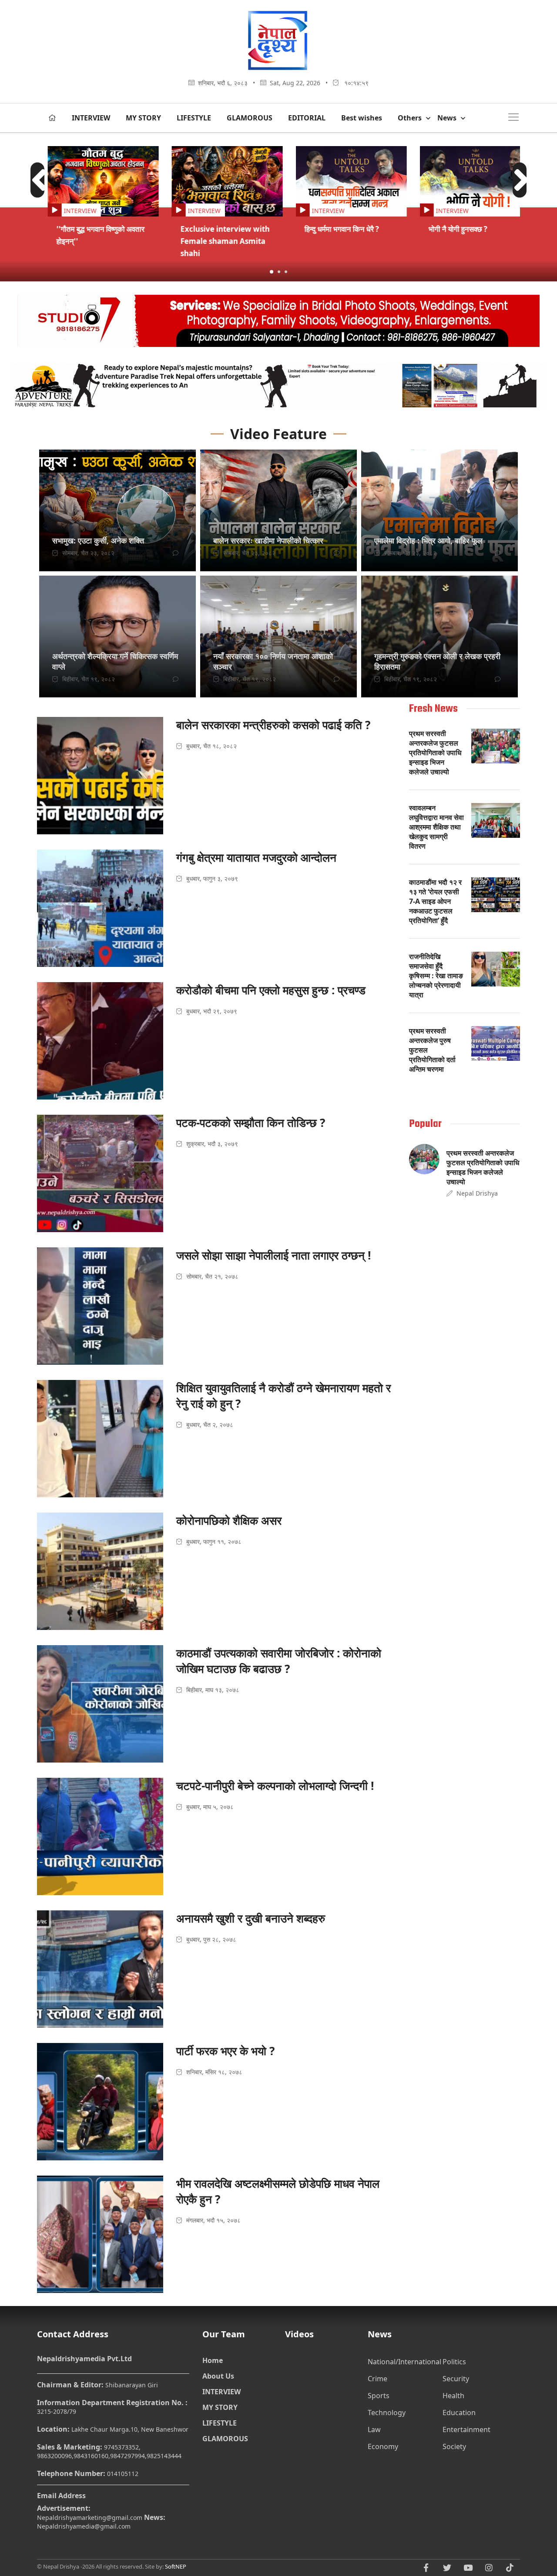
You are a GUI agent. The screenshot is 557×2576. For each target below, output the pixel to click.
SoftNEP (176, 2566)
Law (374, 2429)
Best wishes (362, 118)
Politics (454, 2362)
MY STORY (143, 118)
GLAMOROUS (250, 118)
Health (453, 2396)
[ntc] (278, 323)
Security (456, 2379)
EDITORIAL (307, 118)
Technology (387, 2413)
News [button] (447, 118)
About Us (218, 2376)
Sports (379, 2396)
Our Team (224, 2334)
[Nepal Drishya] (278, 69)
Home (213, 2360)
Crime (377, 2379)
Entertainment (466, 2429)
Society (454, 2446)
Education (459, 2413)
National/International (404, 2362)
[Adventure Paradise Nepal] (278, 388)
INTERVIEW (91, 118)
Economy (383, 2446)
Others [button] (410, 118)
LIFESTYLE (194, 118)
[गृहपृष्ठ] (52, 118)
